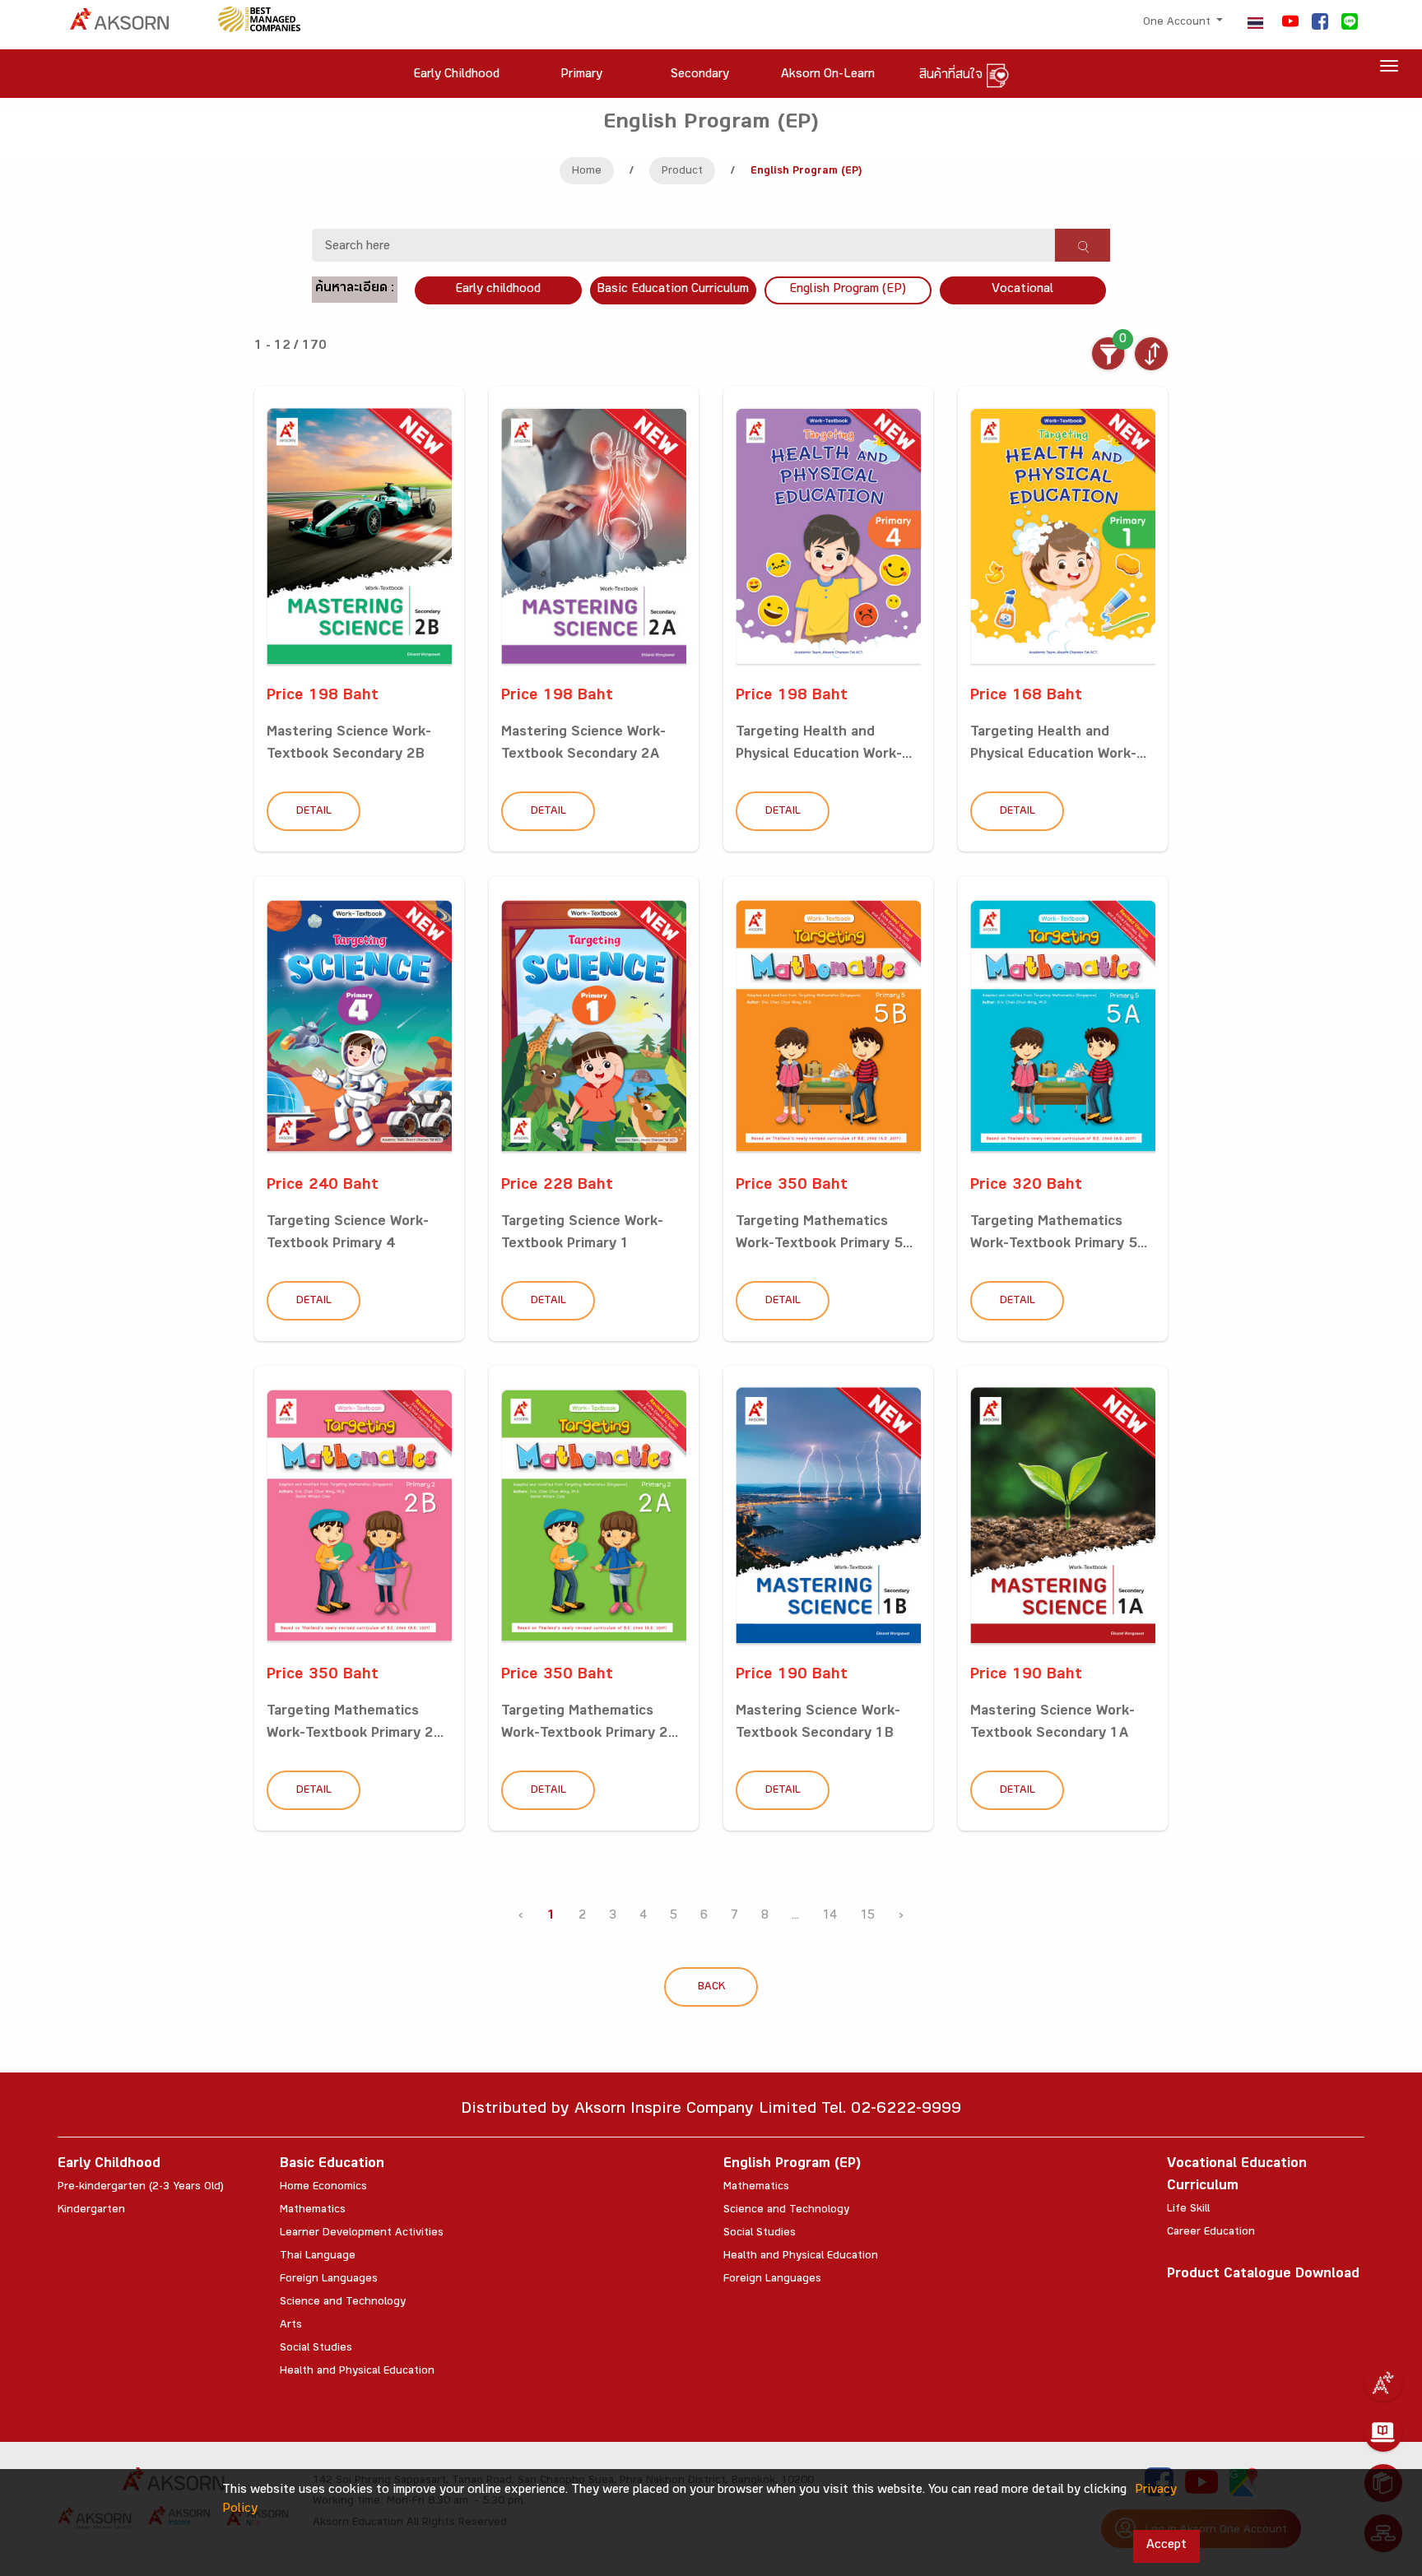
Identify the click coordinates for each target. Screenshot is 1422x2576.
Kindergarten (91, 2211)
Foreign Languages (329, 2280)
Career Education (1211, 2233)
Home (587, 172)
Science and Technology (343, 2303)
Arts (291, 2326)
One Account (1178, 23)
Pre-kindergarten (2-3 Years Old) (141, 2188)
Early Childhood (109, 2165)
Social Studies (316, 2349)
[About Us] (1383, 2383)
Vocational (1022, 290)
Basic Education (332, 2165)
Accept (1166, 2546)
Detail (314, 812)
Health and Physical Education (357, 2372)
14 (829, 1917)
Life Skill (1188, 2210)
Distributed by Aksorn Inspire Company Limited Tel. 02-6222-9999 (711, 2111)
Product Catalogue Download (1263, 2275)
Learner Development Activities (362, 2234)
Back (711, 1988)
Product (682, 172)
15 (867, 1917)
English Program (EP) (848, 290)
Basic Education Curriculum (673, 290)
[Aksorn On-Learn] (1383, 2433)
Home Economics (323, 2188)
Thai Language (318, 2257)
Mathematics (313, 2211)
